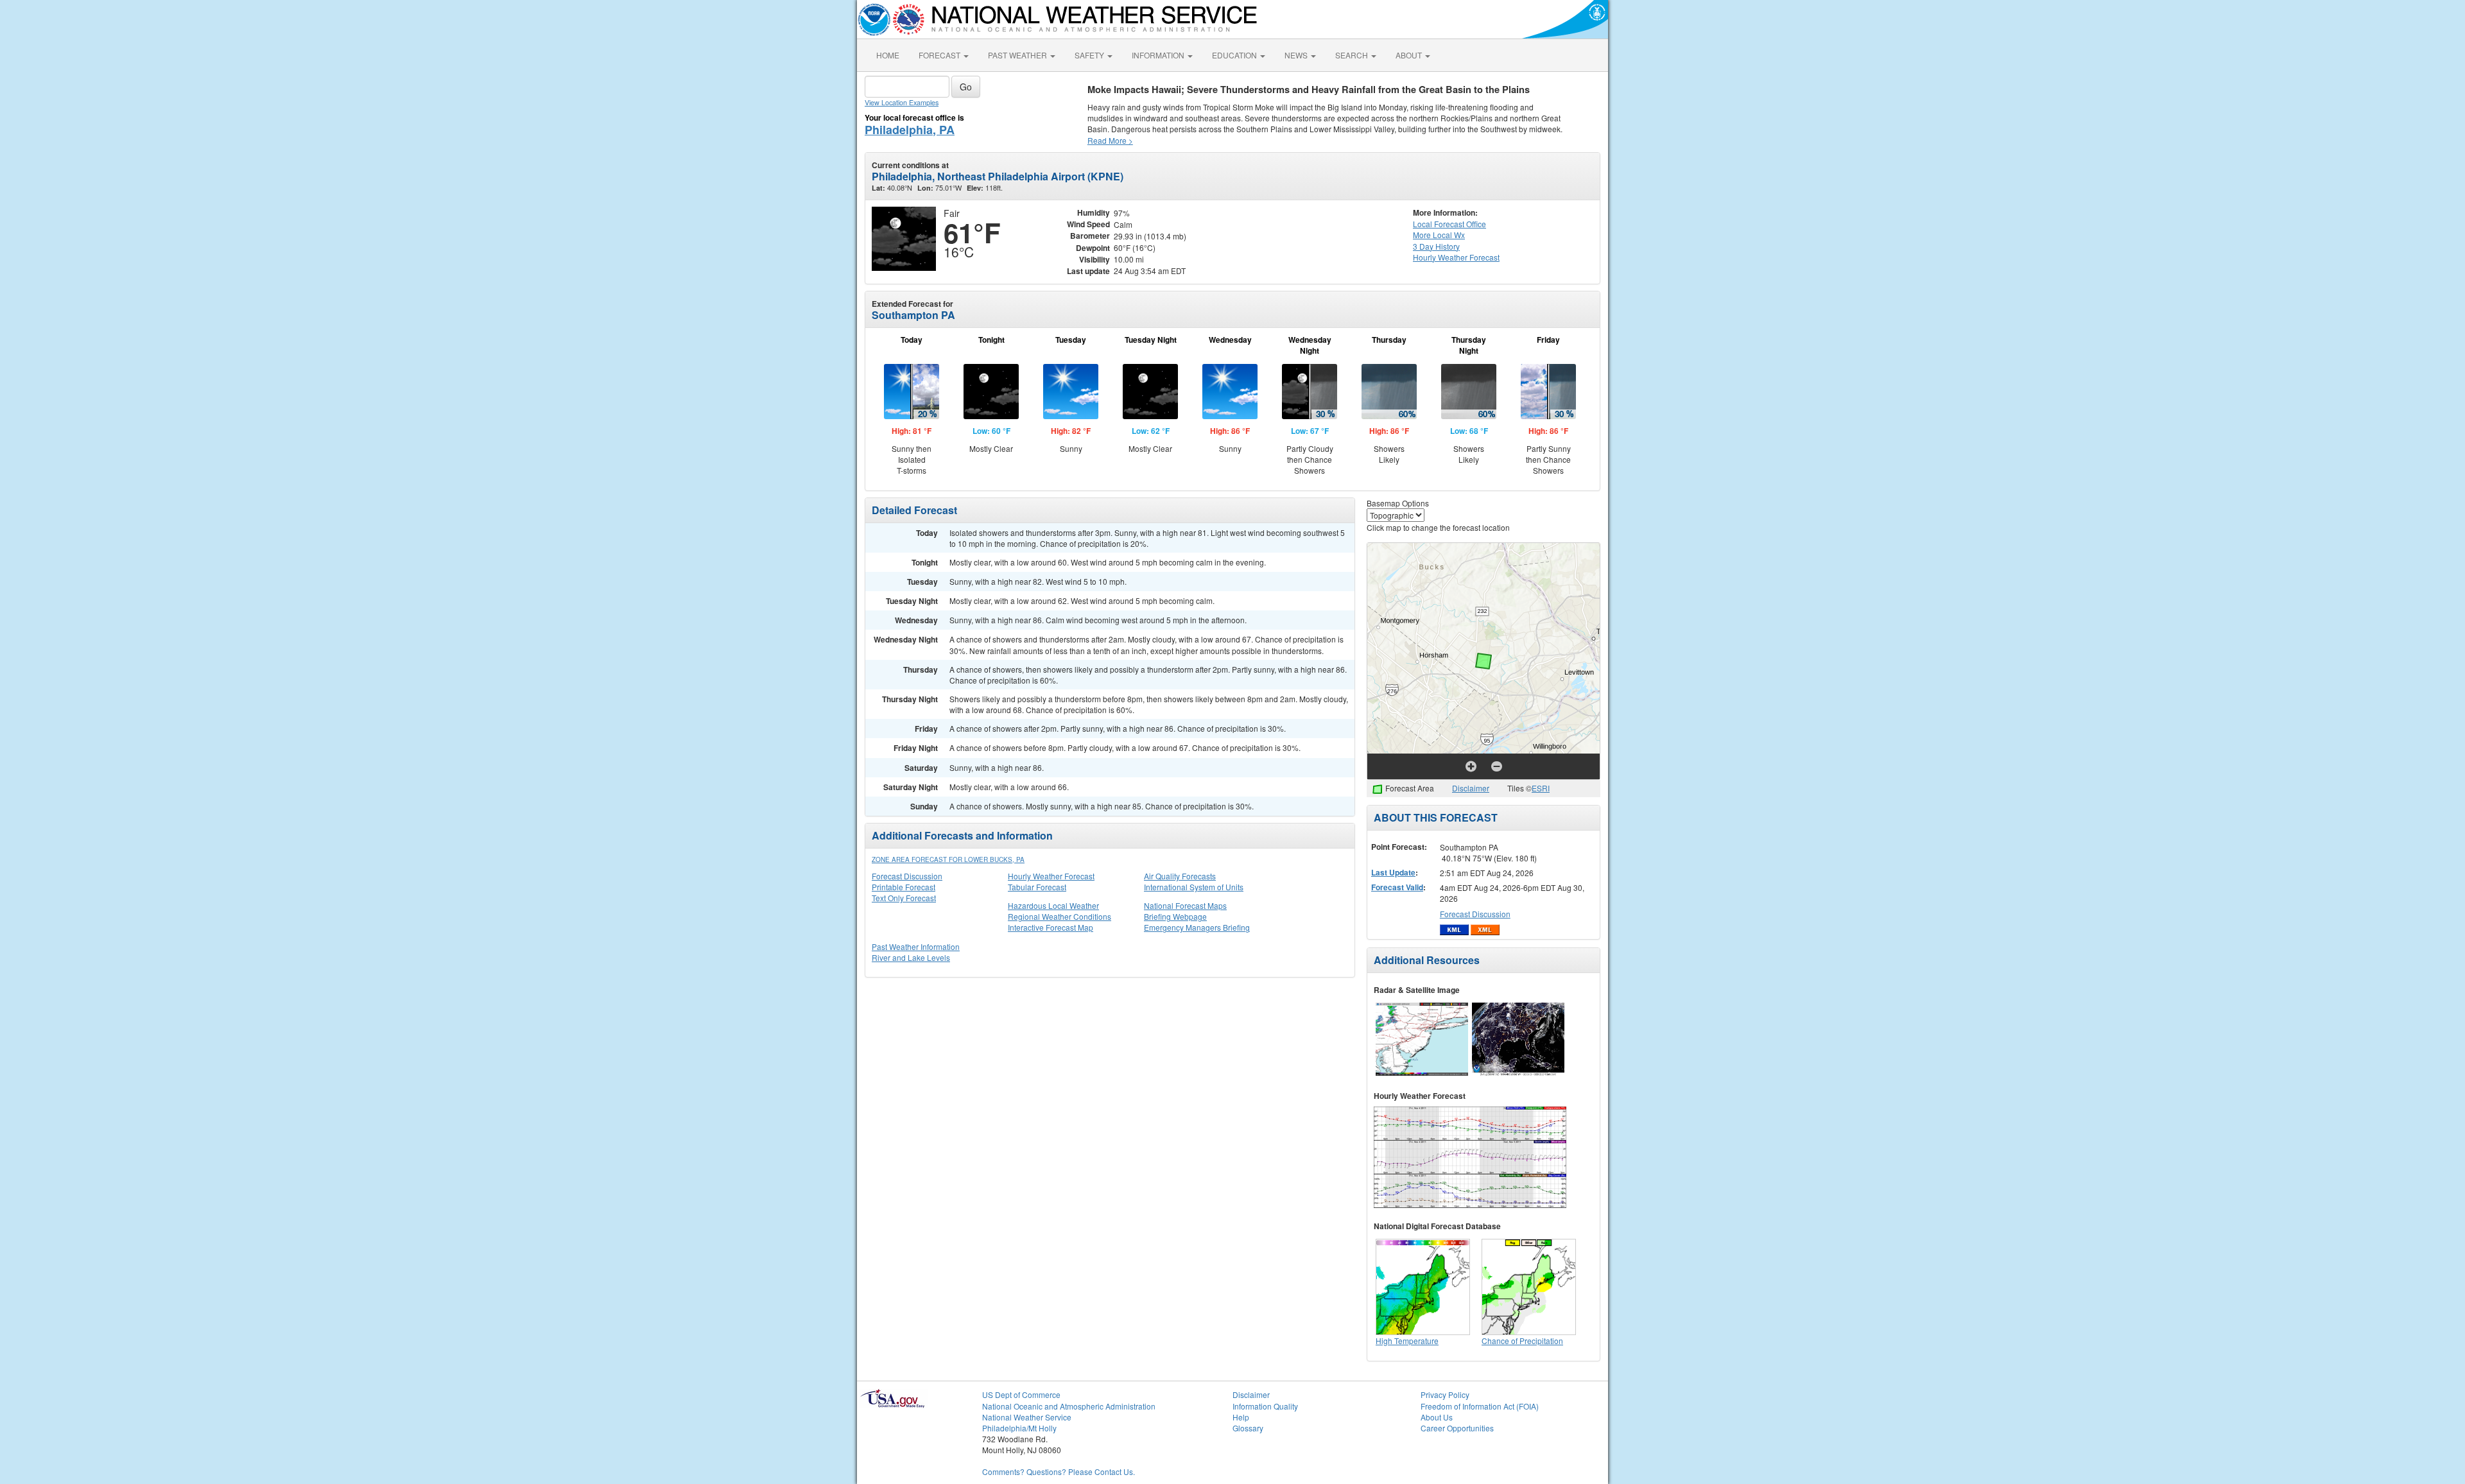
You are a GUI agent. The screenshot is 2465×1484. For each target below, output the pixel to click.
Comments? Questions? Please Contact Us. (1059, 1471)
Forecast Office (1449, 224)
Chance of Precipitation (1522, 1341)
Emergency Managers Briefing (1197, 927)
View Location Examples (902, 102)
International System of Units (1194, 887)
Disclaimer (1471, 788)
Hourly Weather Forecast (1051, 876)
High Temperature (1407, 1341)
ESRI (1541, 788)
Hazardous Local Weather (1053, 905)
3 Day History (1436, 246)
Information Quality (1265, 1406)
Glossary (1248, 1428)
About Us (1437, 1417)
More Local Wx (1439, 235)
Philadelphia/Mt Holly (1019, 1428)
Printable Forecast (904, 887)
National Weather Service (1027, 1417)
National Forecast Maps (1185, 905)
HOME (888, 55)
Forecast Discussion (907, 876)
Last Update (1393, 872)
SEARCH (1353, 55)
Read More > (1110, 140)
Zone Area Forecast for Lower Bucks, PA (948, 859)
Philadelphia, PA (910, 130)
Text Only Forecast (904, 898)
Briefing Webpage (1175, 916)
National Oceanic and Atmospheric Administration (1069, 1406)
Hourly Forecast (1456, 257)
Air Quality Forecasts (1180, 876)
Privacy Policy (1445, 1394)
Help (1241, 1417)
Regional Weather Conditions (1060, 916)
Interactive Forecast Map (1051, 927)
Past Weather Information (916, 946)
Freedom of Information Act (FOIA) (1480, 1406)
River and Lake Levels (911, 957)
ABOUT (1410, 55)
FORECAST (940, 55)
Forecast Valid (1397, 887)
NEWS (1297, 55)
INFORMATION (1159, 55)
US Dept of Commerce (1021, 1394)
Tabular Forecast (1037, 887)
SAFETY (1090, 55)
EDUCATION (1235, 55)
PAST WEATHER (1018, 55)
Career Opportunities (1457, 1428)
